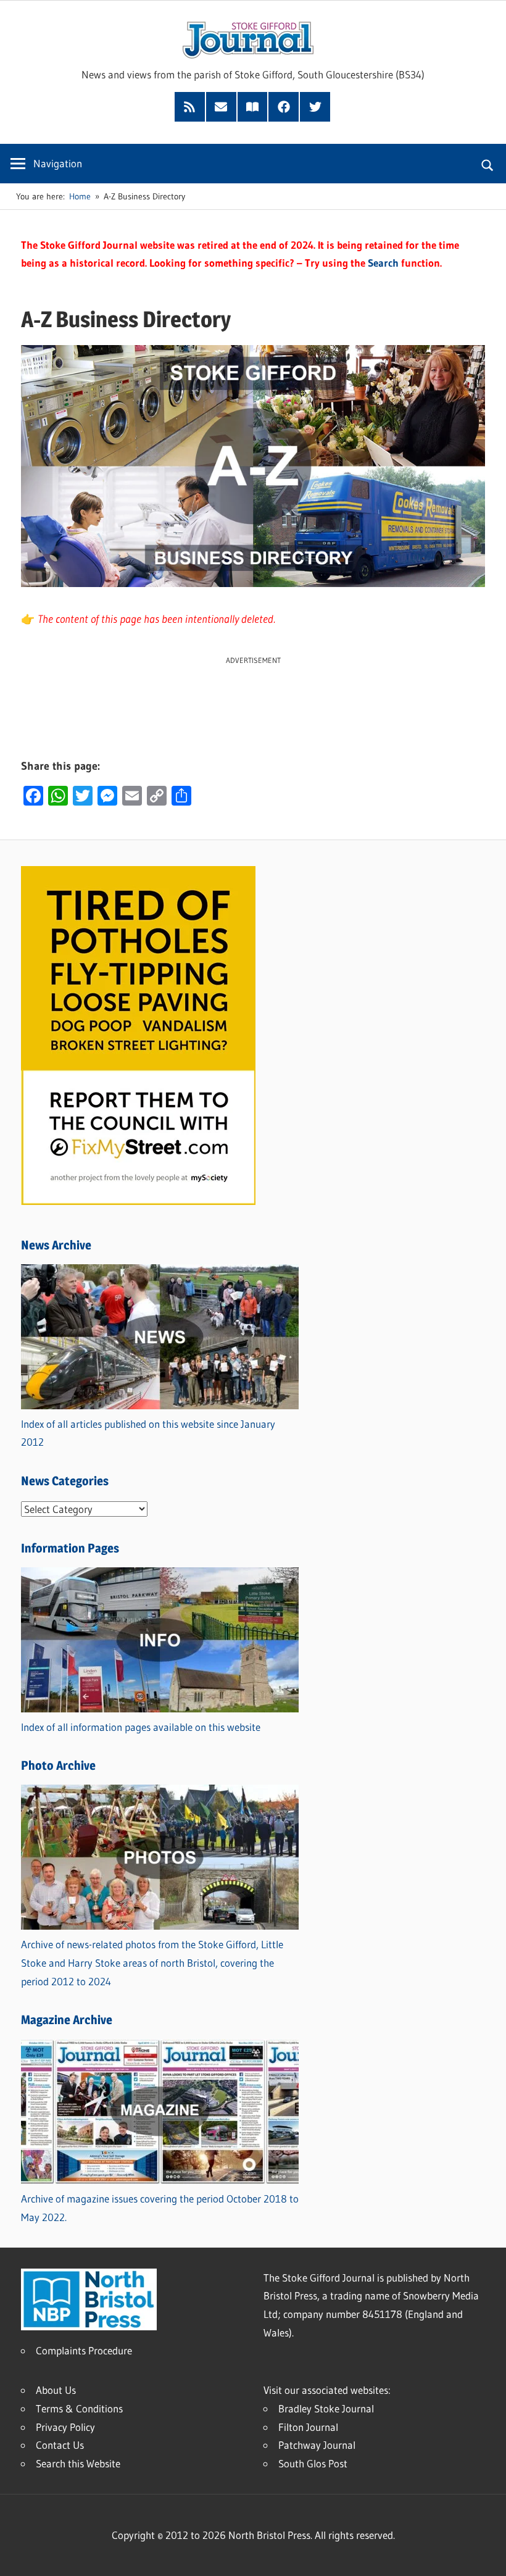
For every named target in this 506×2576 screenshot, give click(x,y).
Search (383, 263)
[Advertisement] (253, 694)
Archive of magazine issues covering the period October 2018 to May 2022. (160, 2208)
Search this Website (78, 2463)
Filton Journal (308, 2427)
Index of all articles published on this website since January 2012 (148, 1433)
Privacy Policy (65, 2427)
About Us (56, 2390)
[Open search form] (488, 164)
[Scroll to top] (486, 2556)
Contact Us (60, 2445)
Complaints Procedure (84, 2350)
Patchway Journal (317, 2445)
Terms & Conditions (79, 2408)
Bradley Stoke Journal (326, 2408)
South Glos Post (313, 2463)
